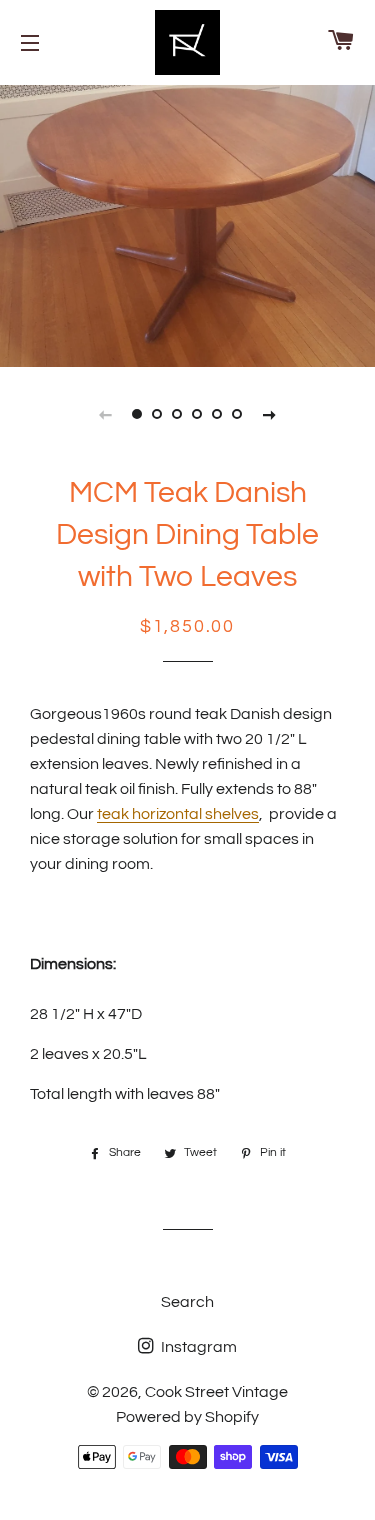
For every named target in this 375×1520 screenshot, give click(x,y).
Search (187, 1302)
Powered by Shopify (187, 1417)
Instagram (197, 1347)
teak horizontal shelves (178, 814)
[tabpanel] (187, 223)
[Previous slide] (106, 414)
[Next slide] (270, 414)
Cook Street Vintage (216, 1392)
